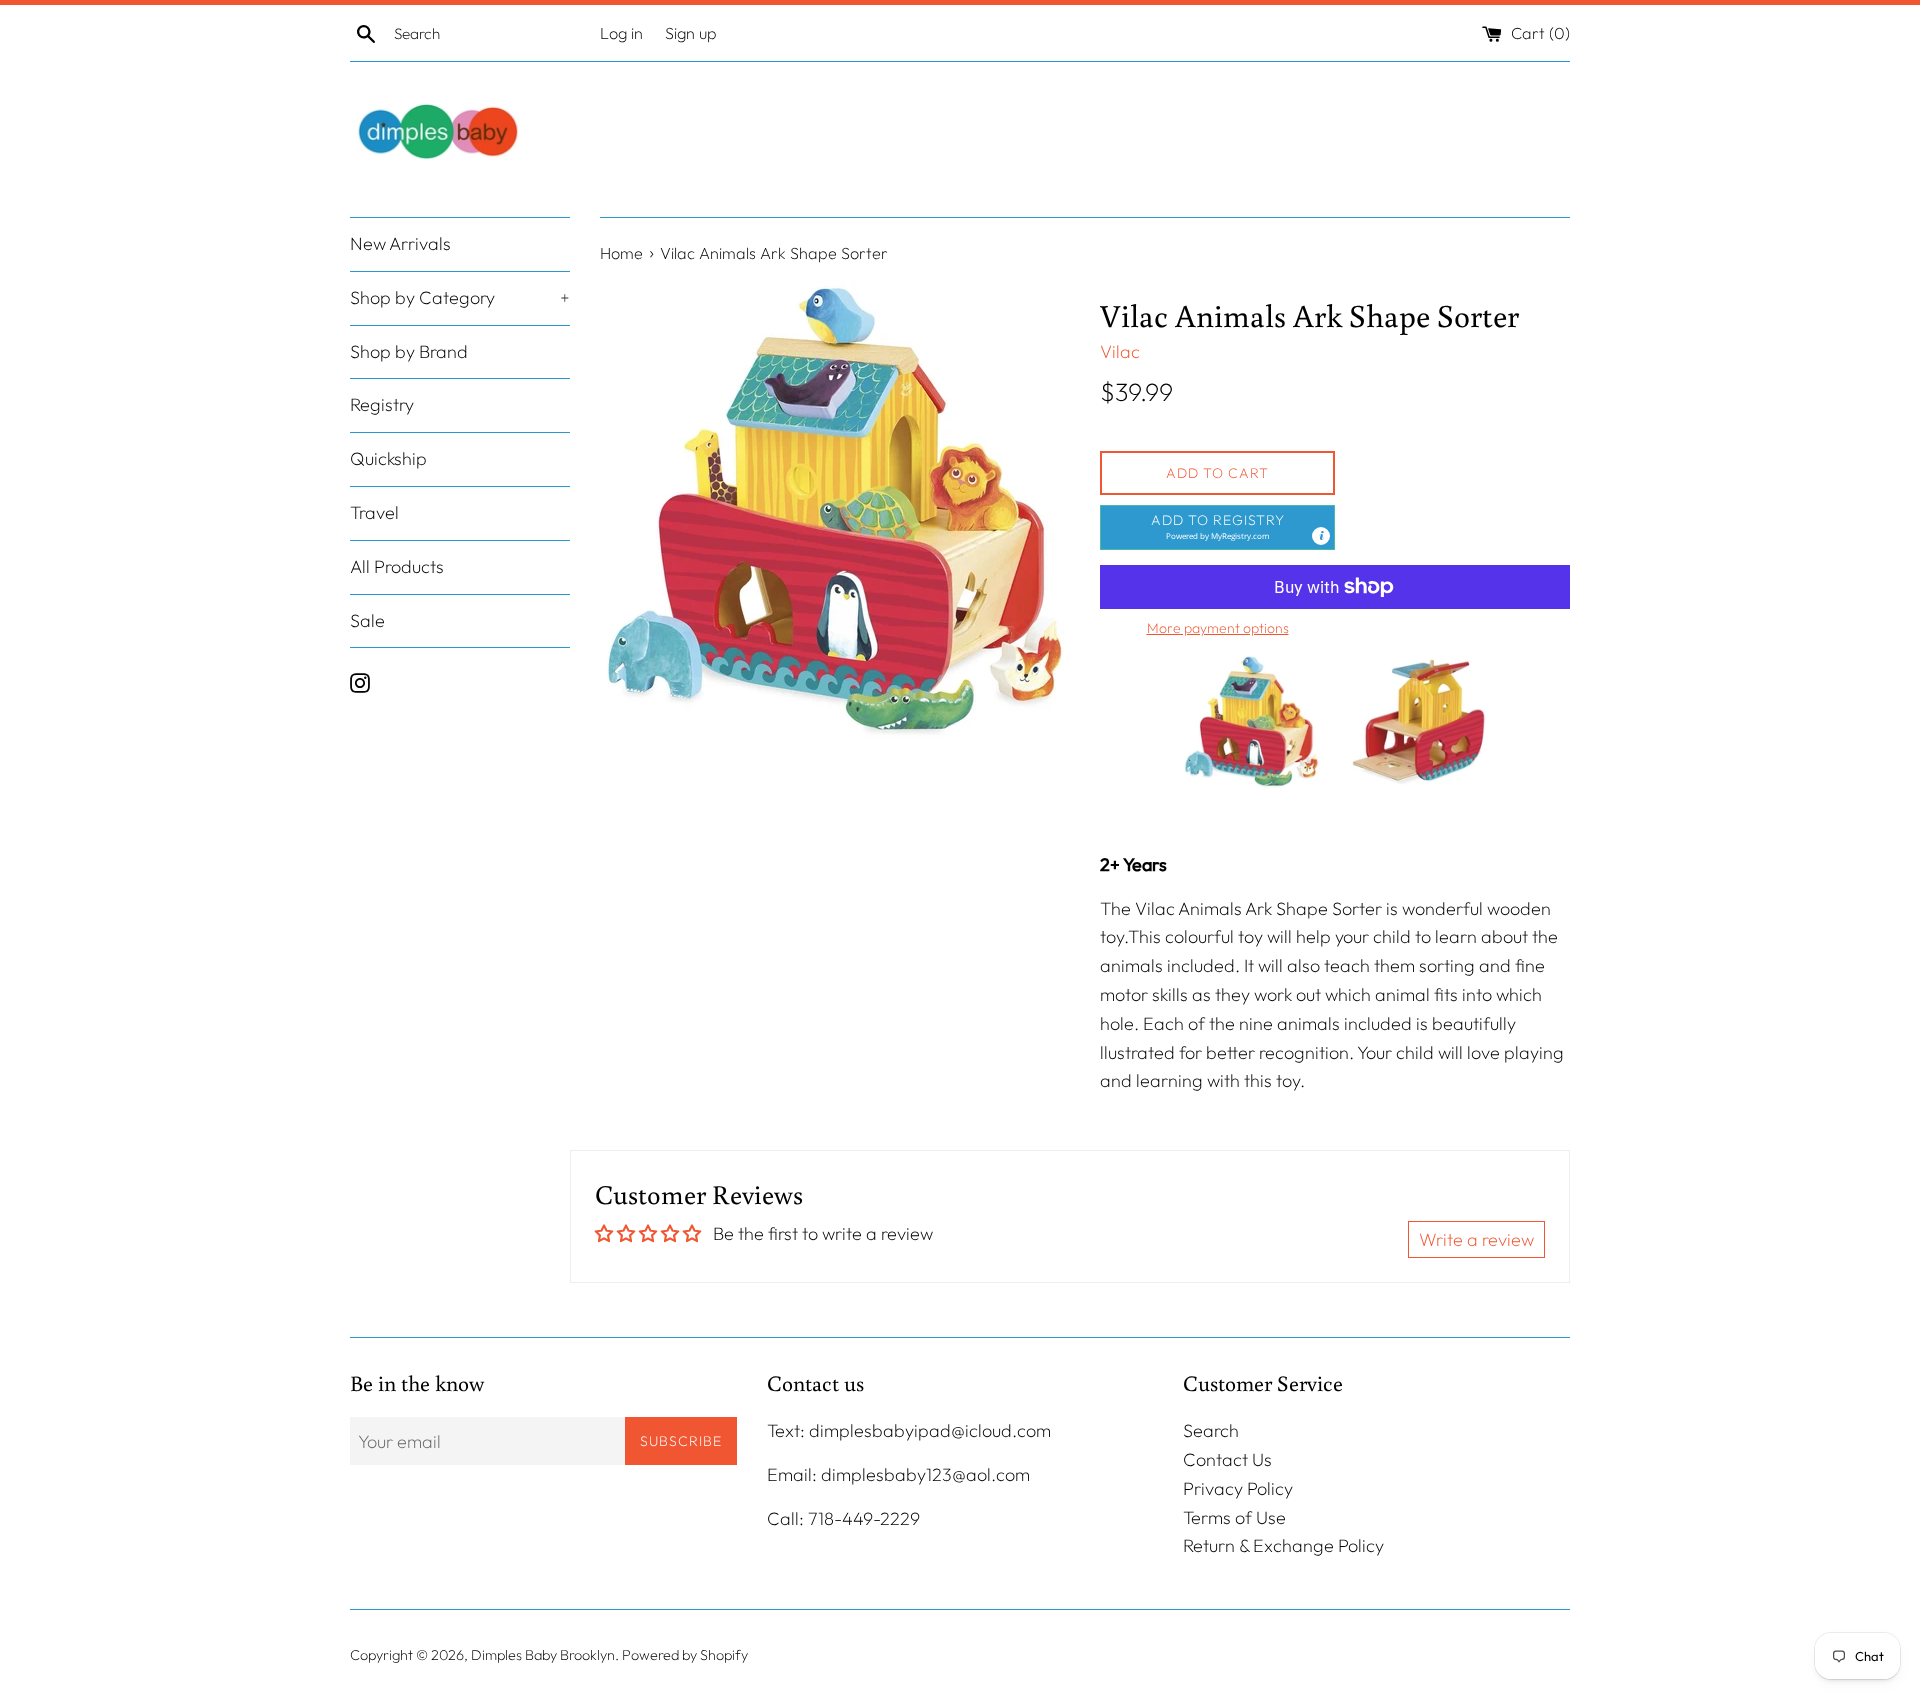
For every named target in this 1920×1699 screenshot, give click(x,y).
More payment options (1218, 628)
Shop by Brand (409, 351)
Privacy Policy (1238, 1488)
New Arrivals (400, 243)
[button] (1217, 527)
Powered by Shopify (685, 1655)
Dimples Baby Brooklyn (543, 1655)
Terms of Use (1234, 1517)
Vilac (1120, 351)
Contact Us (1227, 1459)
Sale (367, 620)
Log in (621, 33)
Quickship (388, 459)
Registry (382, 405)
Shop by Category (460, 297)
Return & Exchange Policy (1283, 1545)
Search (1211, 1430)
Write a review (1476, 1239)
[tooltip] (1321, 536)
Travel (374, 512)
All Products (397, 566)
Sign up (691, 33)
